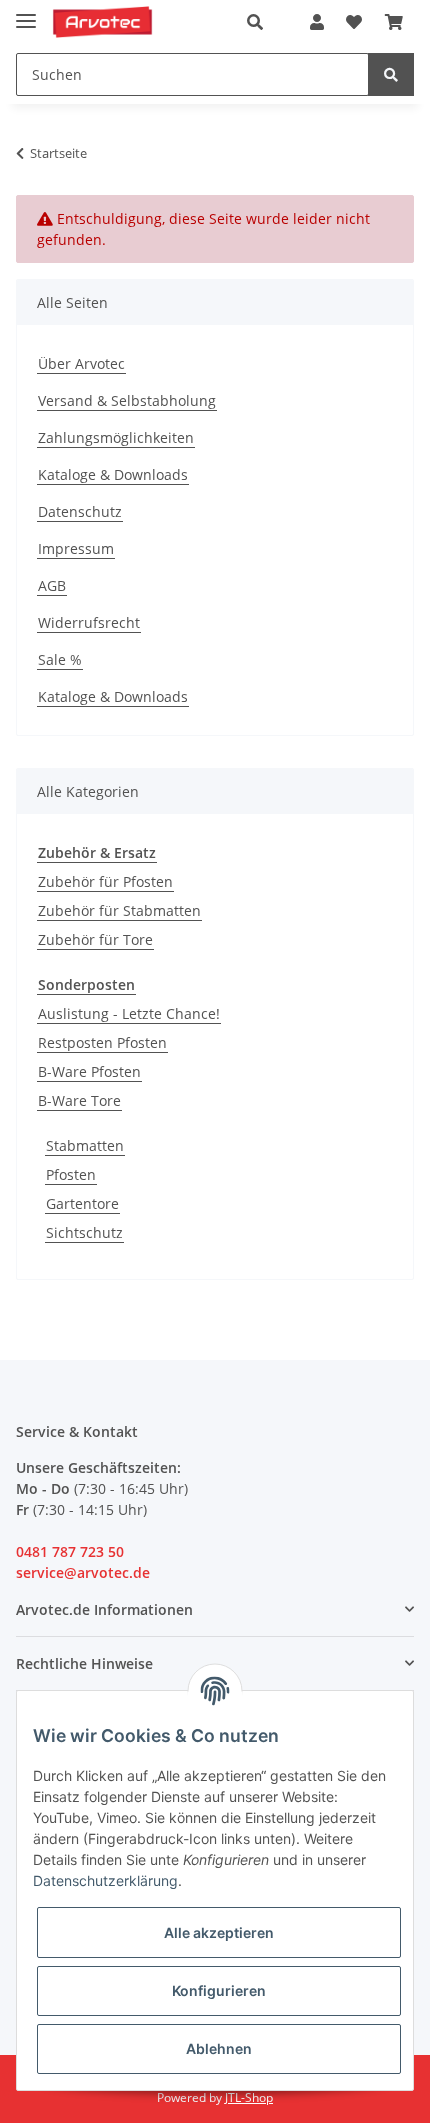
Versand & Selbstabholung (127, 400)
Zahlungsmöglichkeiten (116, 437)
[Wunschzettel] (354, 22)
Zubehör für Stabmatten (119, 910)
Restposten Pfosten (102, 1042)
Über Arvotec (81, 363)
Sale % (60, 659)
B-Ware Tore (79, 1100)
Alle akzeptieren (219, 1932)
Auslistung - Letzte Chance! (129, 1013)
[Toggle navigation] (26, 12)
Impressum (76, 548)
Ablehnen (219, 2048)
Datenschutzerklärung (105, 1880)
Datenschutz (80, 511)
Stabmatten (85, 1145)
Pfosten (71, 1174)
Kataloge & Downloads (113, 474)
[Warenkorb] (394, 22)
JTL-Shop (249, 2097)
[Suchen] (391, 74)
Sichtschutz (84, 1232)
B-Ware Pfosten (89, 1071)
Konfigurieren (219, 1990)
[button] (260, 22)
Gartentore (82, 1203)
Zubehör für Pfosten (105, 881)
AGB (52, 585)
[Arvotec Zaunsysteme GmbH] (102, 22)
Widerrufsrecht (89, 622)
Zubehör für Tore (95, 939)
